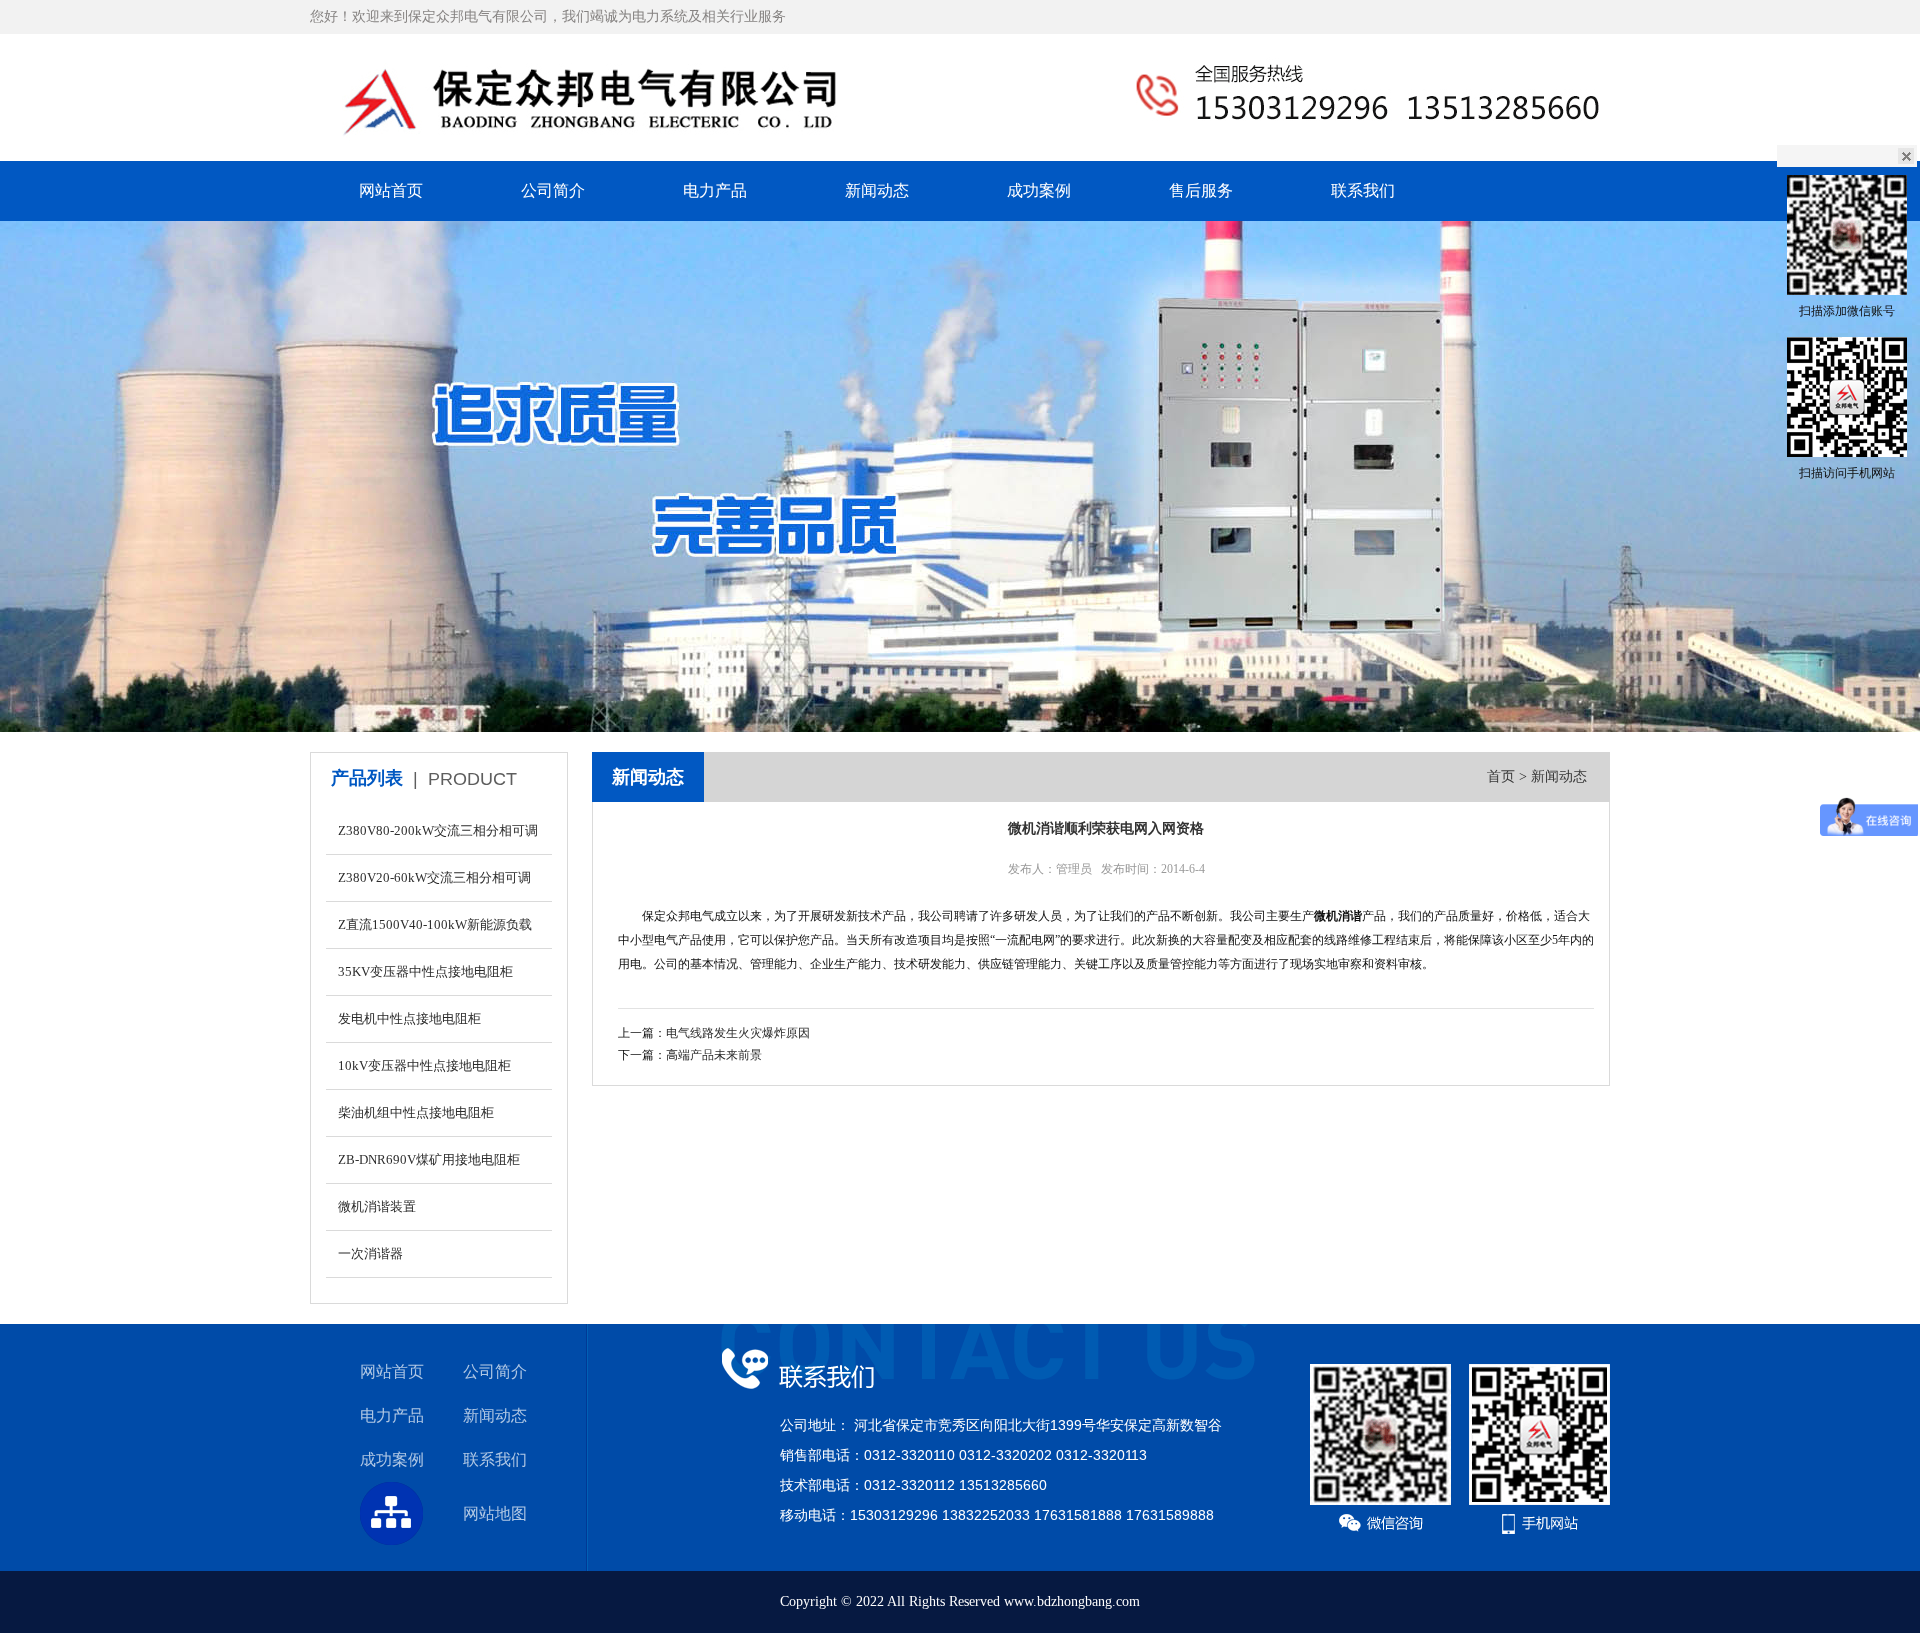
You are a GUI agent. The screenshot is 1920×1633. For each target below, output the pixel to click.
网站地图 (495, 1513)
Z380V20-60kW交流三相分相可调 (434, 877)
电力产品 (715, 190)
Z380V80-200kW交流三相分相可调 (438, 830)
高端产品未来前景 (714, 1055)
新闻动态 (877, 190)
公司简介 (553, 190)
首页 (1501, 776)
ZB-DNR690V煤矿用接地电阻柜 (429, 1159)
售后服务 (1201, 190)
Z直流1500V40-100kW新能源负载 (435, 924)
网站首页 (391, 190)
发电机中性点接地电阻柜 (409, 1018)
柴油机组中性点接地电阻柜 (416, 1112)
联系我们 (1363, 190)
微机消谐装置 (377, 1206)
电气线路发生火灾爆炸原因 (738, 1033)
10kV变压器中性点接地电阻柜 (424, 1065)
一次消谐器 (370, 1253)
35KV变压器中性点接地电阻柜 (425, 971)
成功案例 (1039, 190)
